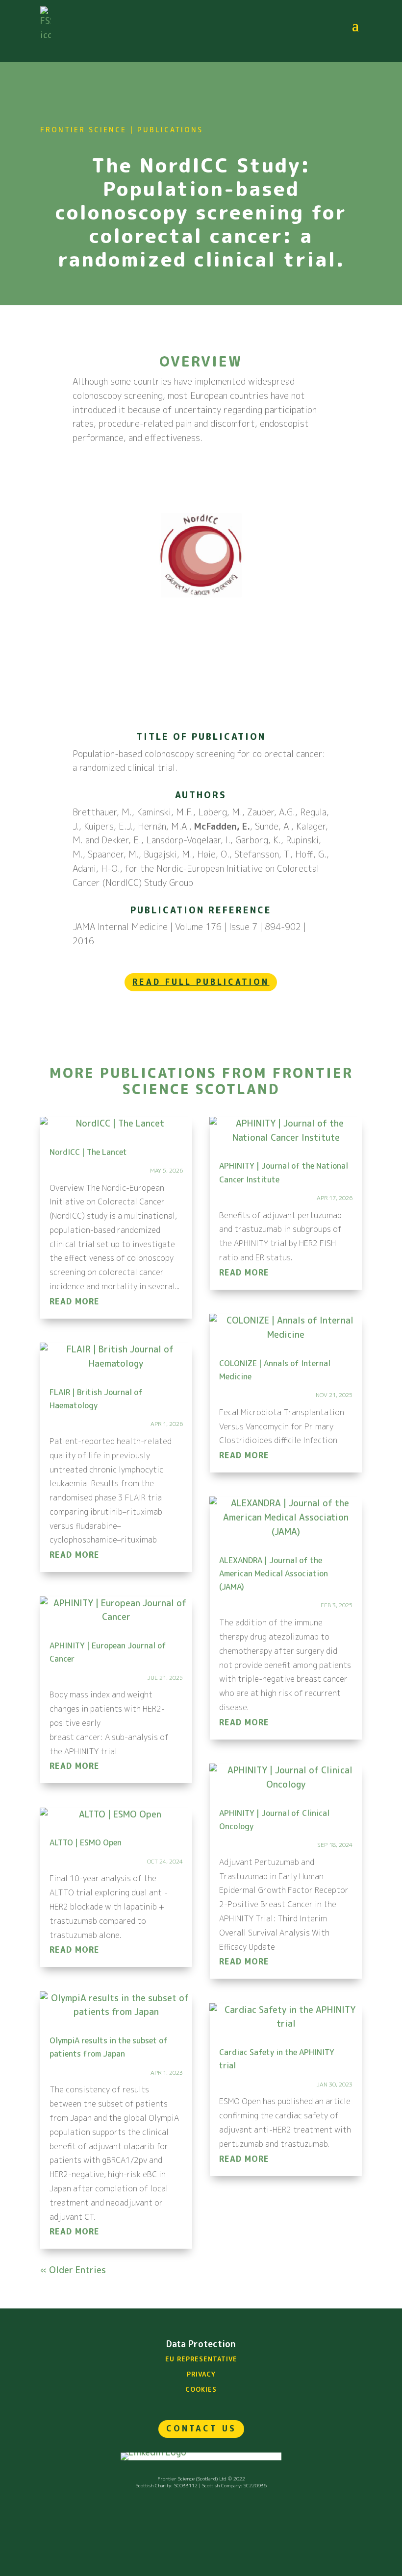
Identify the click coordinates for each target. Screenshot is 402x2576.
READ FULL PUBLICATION (201, 982)
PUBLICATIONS (170, 130)
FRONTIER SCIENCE (83, 130)
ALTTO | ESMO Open (86, 1842)
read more (75, 1301)
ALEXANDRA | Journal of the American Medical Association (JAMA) (274, 1573)
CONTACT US (201, 2429)
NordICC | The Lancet (88, 1152)
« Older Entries (73, 2270)
